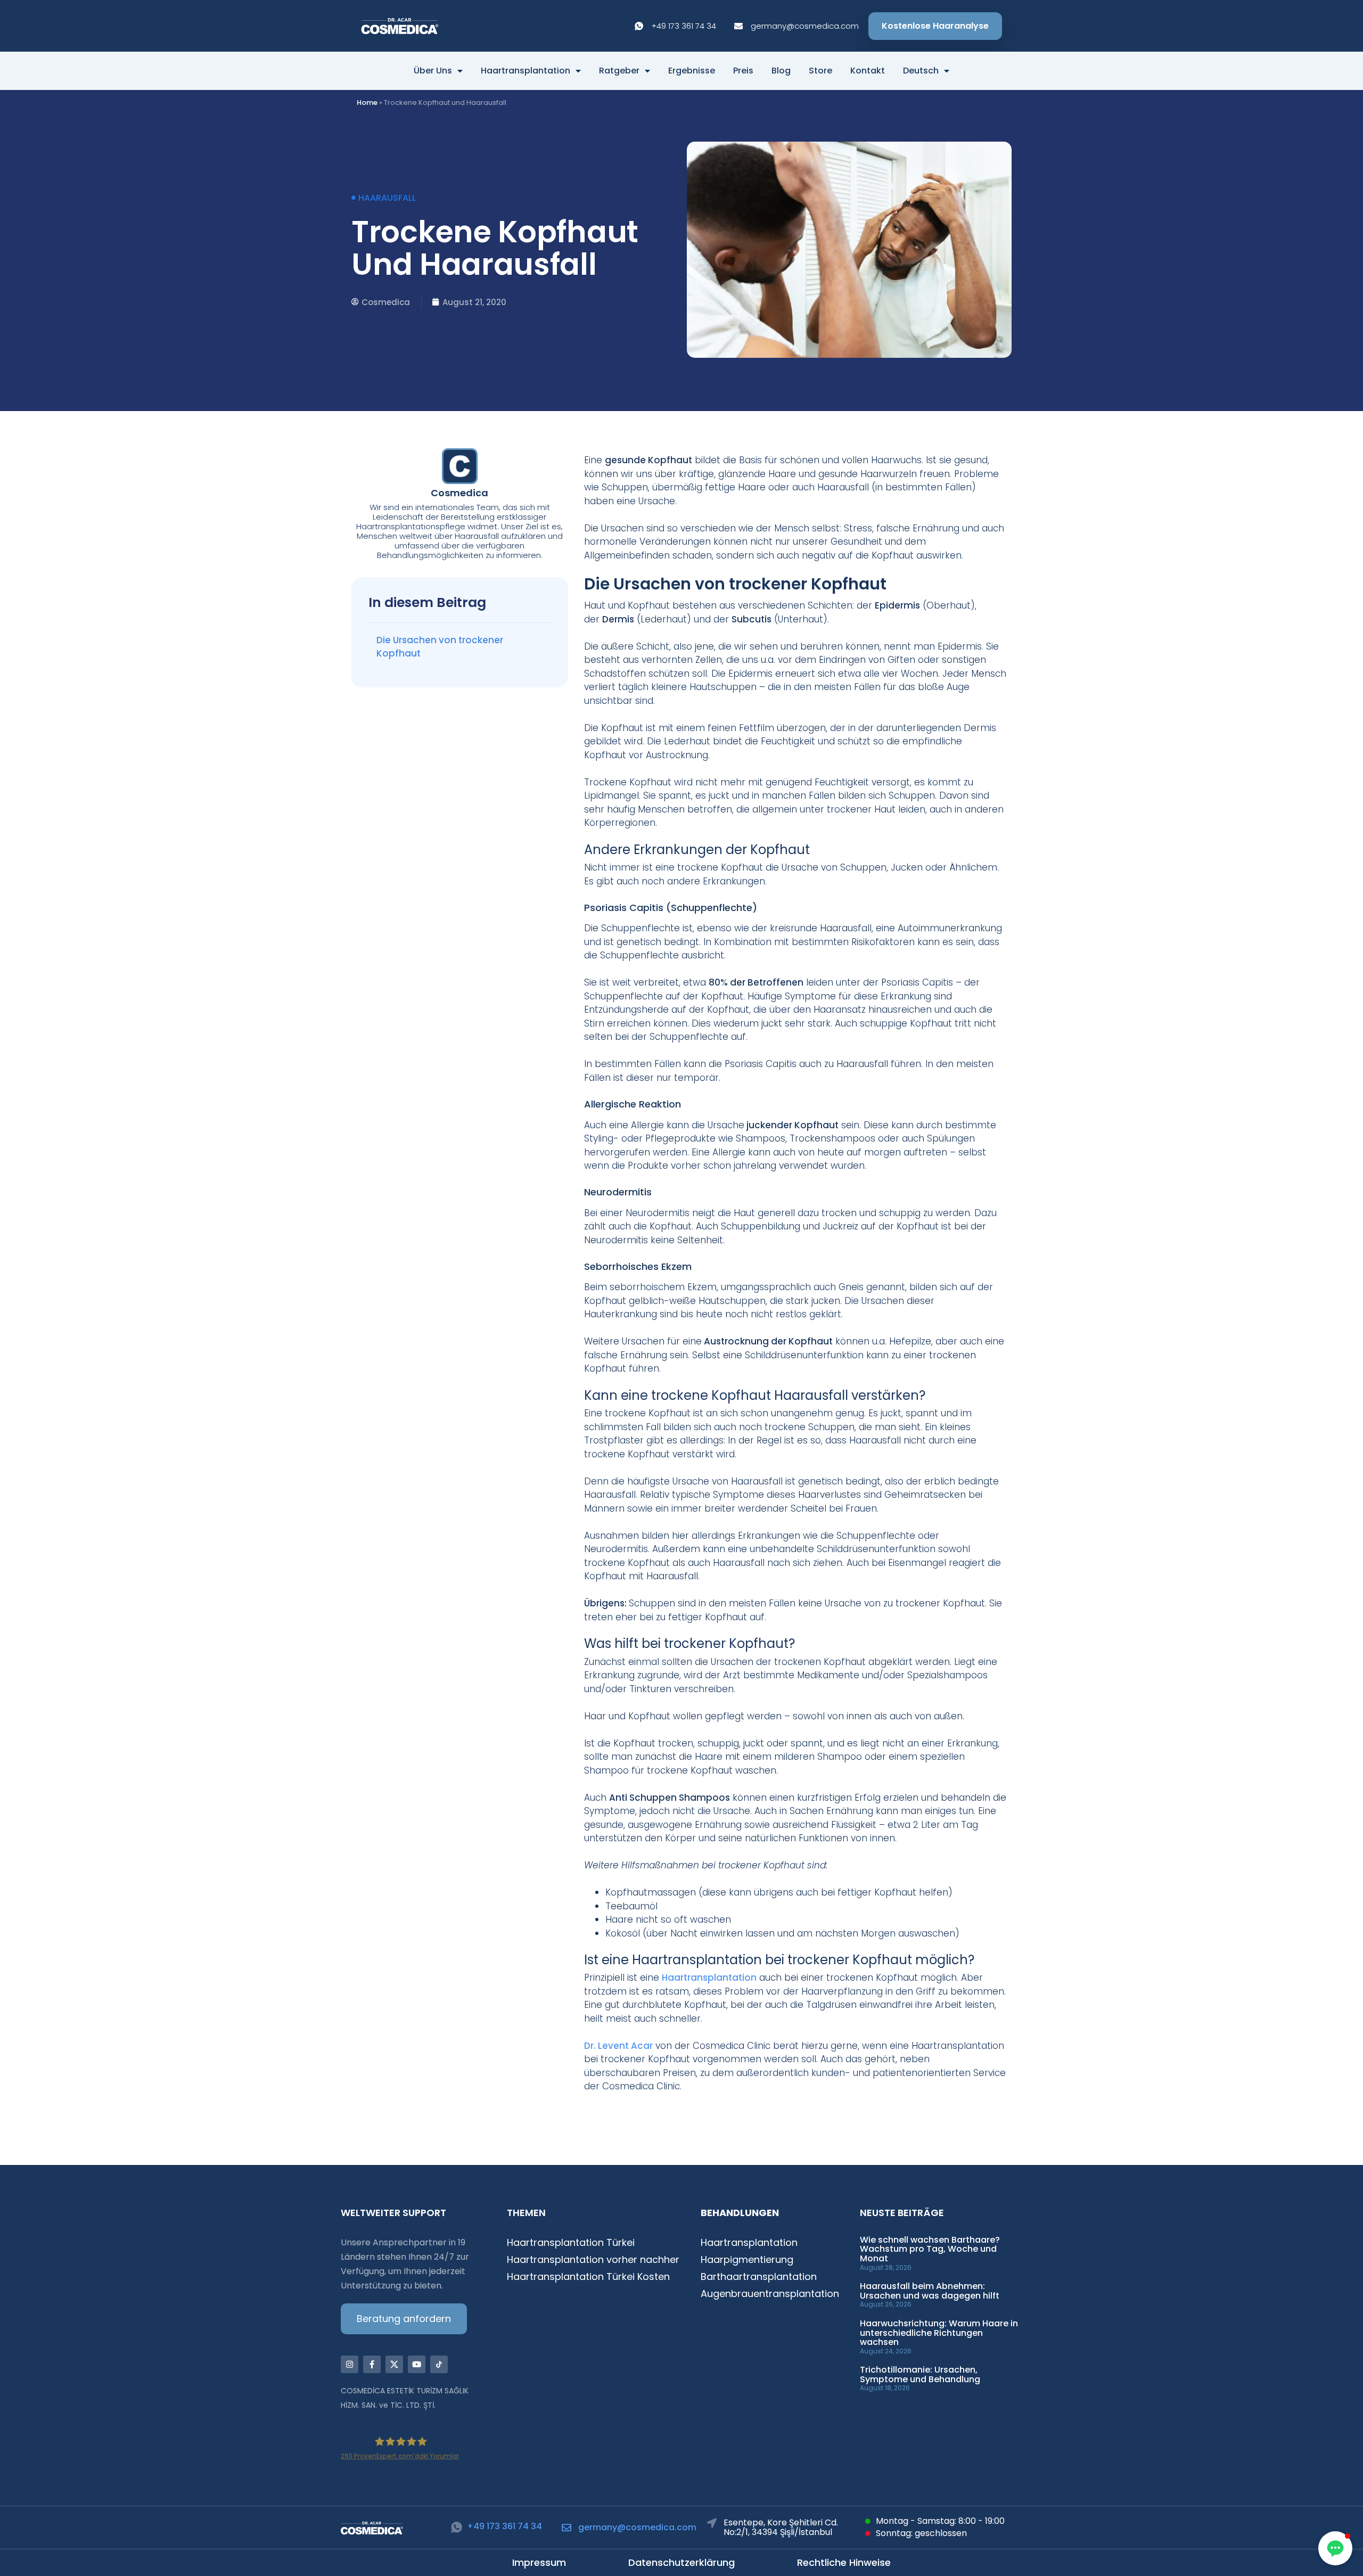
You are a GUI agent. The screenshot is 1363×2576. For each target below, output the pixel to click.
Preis (743, 71)
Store (820, 71)
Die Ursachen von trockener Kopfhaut (440, 647)
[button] (1335, 2548)
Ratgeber (619, 71)
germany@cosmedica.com (637, 2527)
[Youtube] (417, 2364)
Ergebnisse (692, 71)
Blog (781, 71)
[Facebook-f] (372, 2364)
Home (367, 102)
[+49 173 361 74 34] (457, 2527)
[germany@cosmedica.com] (566, 2528)
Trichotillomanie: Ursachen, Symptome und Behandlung (920, 2374)
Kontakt (868, 71)
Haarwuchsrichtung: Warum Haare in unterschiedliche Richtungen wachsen (939, 2333)
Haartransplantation (526, 71)
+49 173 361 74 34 (504, 2526)
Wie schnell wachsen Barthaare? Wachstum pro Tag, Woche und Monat (930, 2249)
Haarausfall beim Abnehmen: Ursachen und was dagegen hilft (930, 2291)
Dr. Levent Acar (618, 2046)
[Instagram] (350, 2364)
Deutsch (921, 71)
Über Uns (433, 71)
